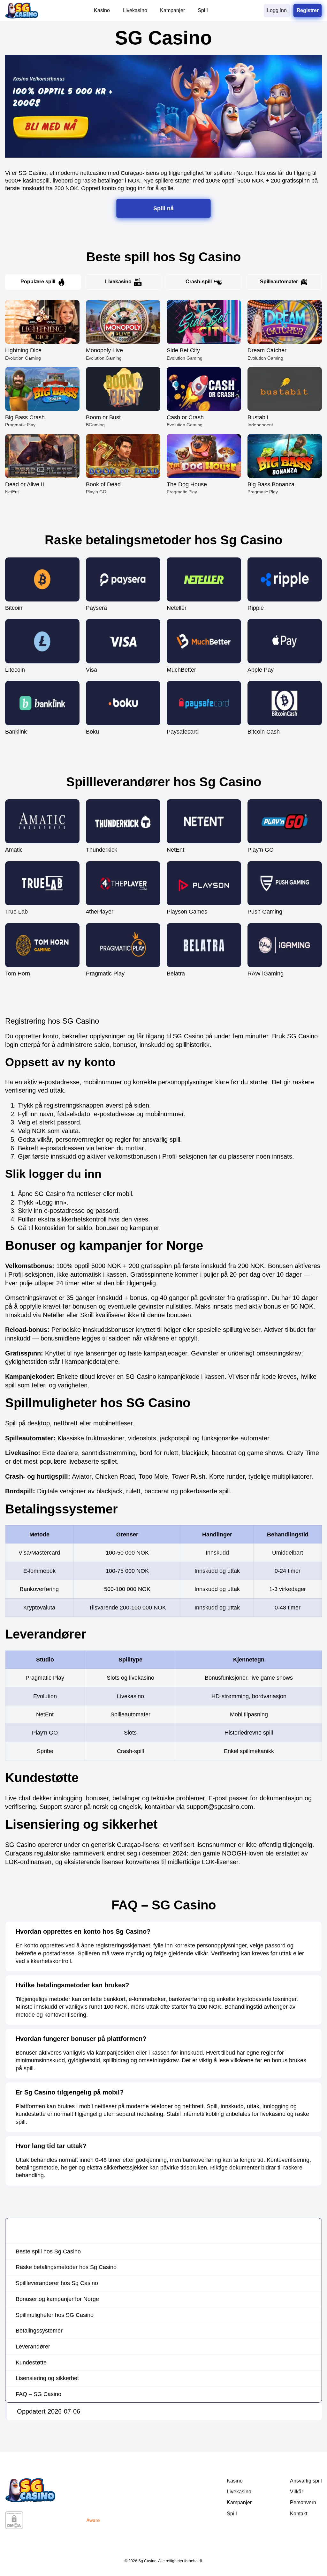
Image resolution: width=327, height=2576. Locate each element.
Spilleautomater (279, 282)
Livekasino (118, 282)
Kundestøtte (31, 2363)
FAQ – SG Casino (38, 2394)
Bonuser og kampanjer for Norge (57, 2299)
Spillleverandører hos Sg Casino (57, 2283)
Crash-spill (199, 282)
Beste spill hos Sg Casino (48, 2251)
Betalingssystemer (39, 2331)
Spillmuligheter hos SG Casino (55, 2315)
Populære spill (38, 282)
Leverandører (33, 2347)
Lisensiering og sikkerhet (47, 2378)
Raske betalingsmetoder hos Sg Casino (66, 2267)
